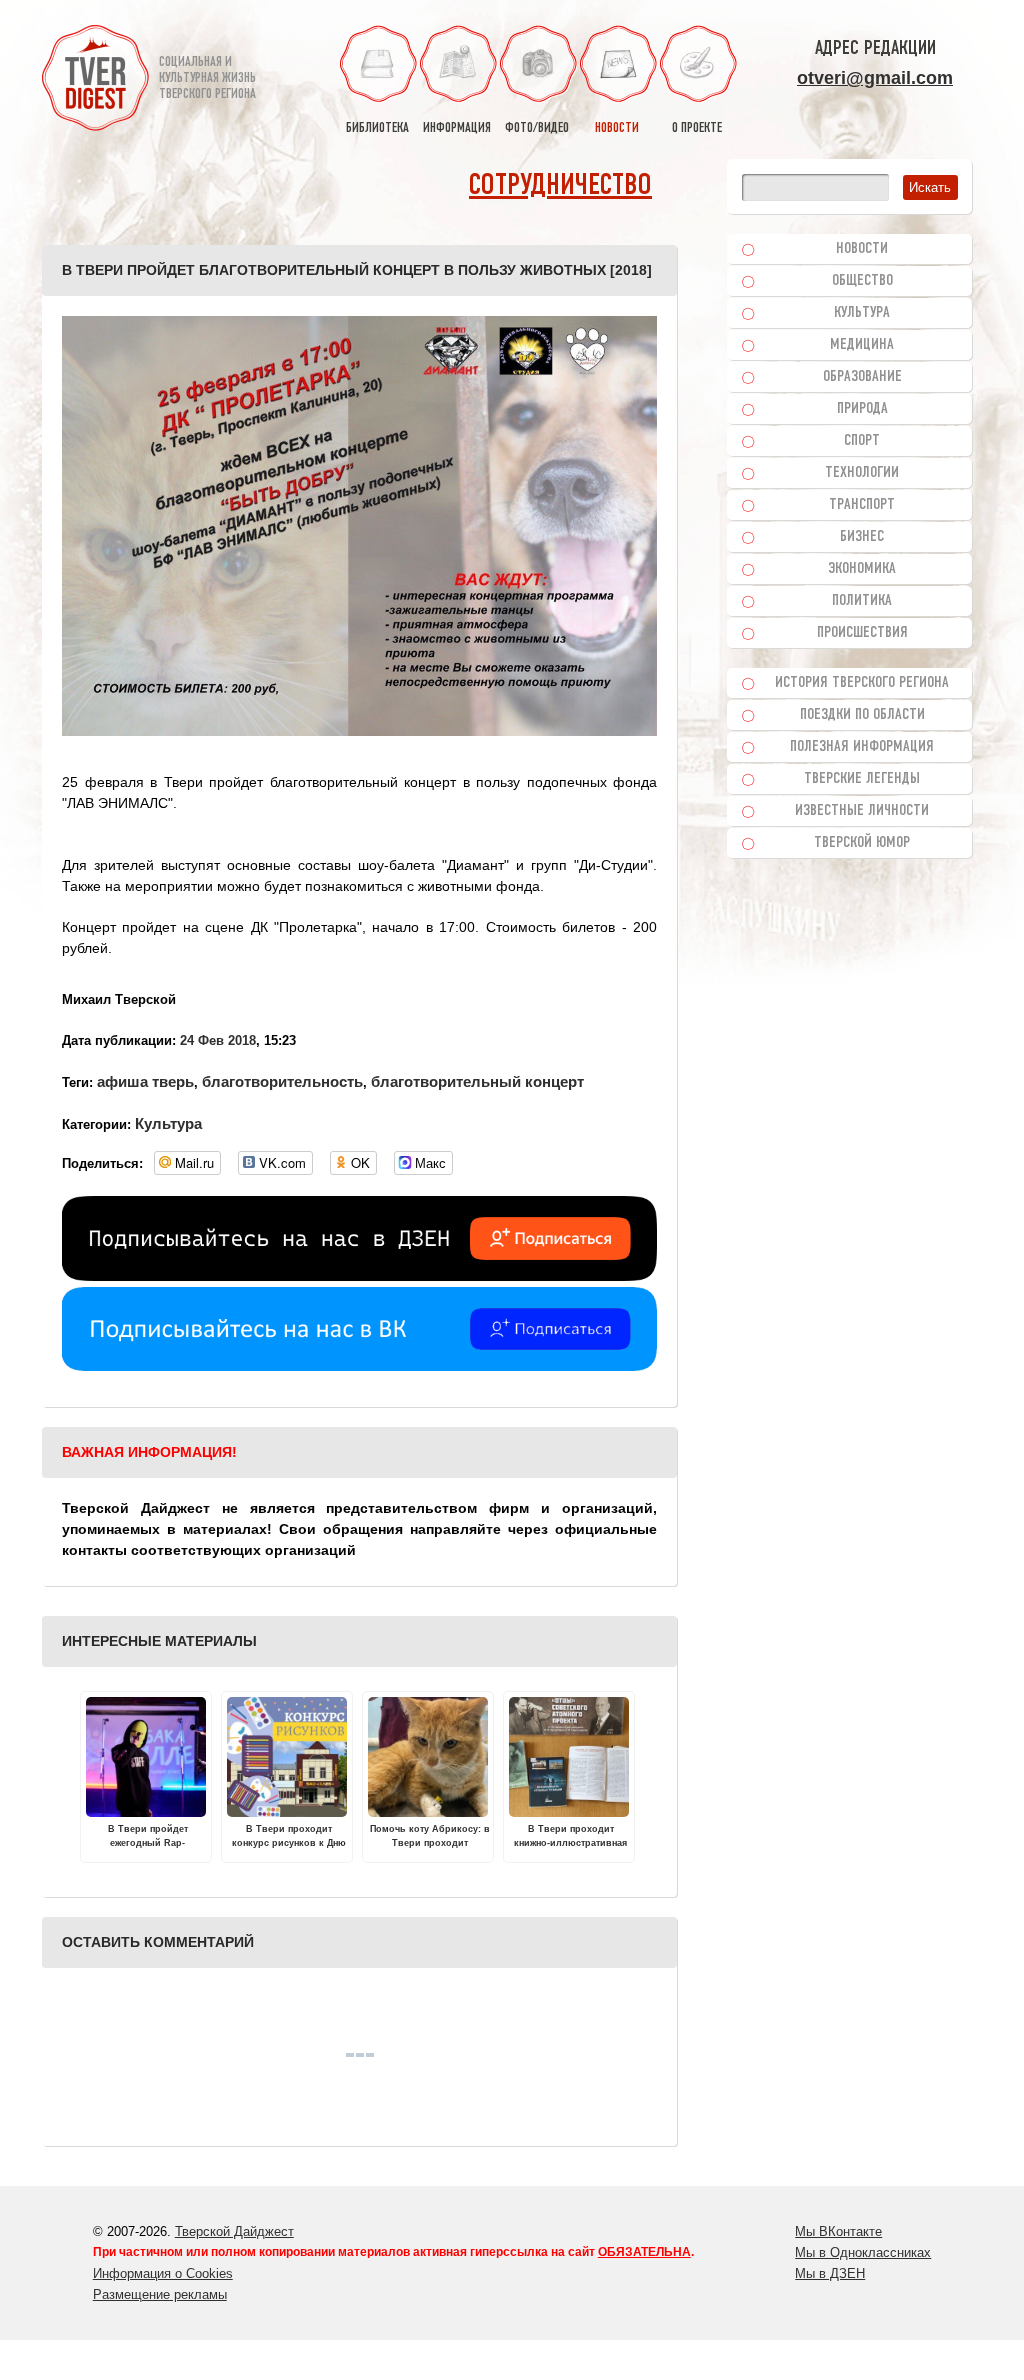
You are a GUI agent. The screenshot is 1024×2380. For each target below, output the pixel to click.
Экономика (862, 569)
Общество (862, 281)
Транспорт (862, 505)
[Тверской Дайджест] (95, 81)
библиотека (377, 128)
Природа (862, 409)
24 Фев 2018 (218, 1040)
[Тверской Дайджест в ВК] (359, 1366)
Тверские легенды (862, 779)
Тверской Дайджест (234, 2231)
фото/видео (537, 128)
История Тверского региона (862, 683)
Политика (862, 601)
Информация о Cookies (163, 2273)
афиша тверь (145, 1081)
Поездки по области (862, 715)
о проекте (697, 128)
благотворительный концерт (477, 1081)
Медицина (862, 345)
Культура (168, 1123)
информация (457, 128)
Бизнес (862, 537)
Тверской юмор (862, 843)
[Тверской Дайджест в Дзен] (359, 1276)
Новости (862, 249)
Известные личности (862, 811)
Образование (862, 377)
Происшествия (862, 633)
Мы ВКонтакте (838, 2231)
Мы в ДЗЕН (830, 2273)
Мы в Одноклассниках (863, 2252)
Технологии (862, 473)
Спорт (862, 441)
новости (617, 128)
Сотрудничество (560, 186)
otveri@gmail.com (875, 78)
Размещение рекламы (160, 2294)
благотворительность (282, 1081)
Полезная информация (862, 747)
